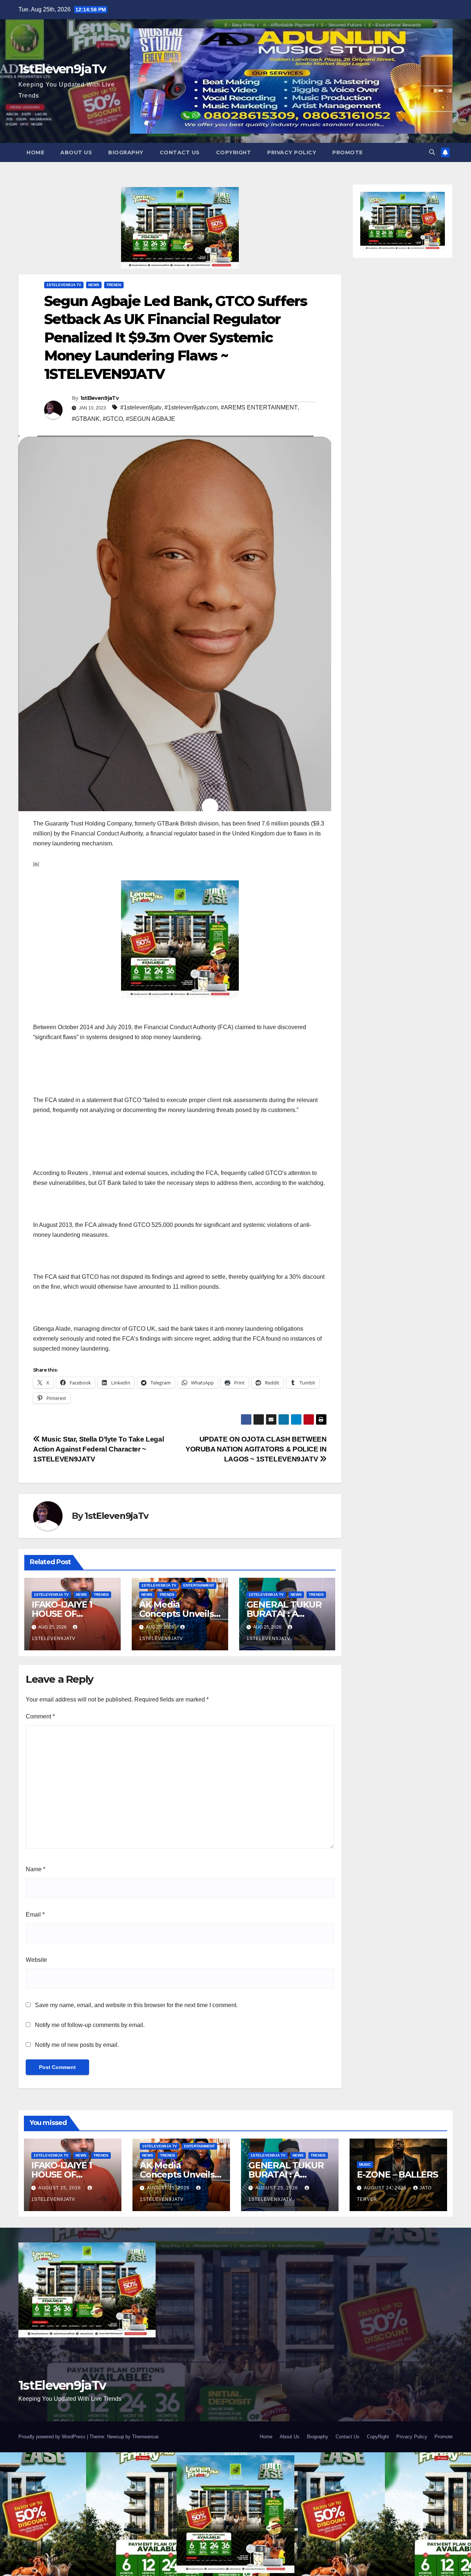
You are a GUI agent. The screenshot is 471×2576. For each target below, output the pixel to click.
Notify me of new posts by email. (77, 2045)
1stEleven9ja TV (64, 285)
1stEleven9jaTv (62, 69)
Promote (348, 152)
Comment (40, 1716)
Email (35, 1915)
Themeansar (145, 2437)
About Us (76, 152)
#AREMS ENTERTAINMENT (259, 407)
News (94, 285)
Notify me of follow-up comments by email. (90, 2025)
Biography (126, 152)
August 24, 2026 (386, 2188)
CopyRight (234, 152)
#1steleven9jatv (141, 407)
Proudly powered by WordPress (53, 2437)
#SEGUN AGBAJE (150, 419)
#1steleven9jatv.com (191, 407)
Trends (114, 285)
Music (365, 2165)
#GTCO (113, 419)
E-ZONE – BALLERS (397, 2174)
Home (35, 152)
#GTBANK (86, 419)
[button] (432, 152)
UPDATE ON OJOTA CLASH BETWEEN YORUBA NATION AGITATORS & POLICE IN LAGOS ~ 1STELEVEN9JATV (256, 1449)
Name (36, 1869)
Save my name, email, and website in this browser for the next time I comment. (136, 2005)
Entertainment (199, 1585)
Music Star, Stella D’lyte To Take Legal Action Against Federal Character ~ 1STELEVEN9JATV (98, 1449)
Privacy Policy (292, 152)
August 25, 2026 (60, 2188)
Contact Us (180, 152)
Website (36, 1960)
